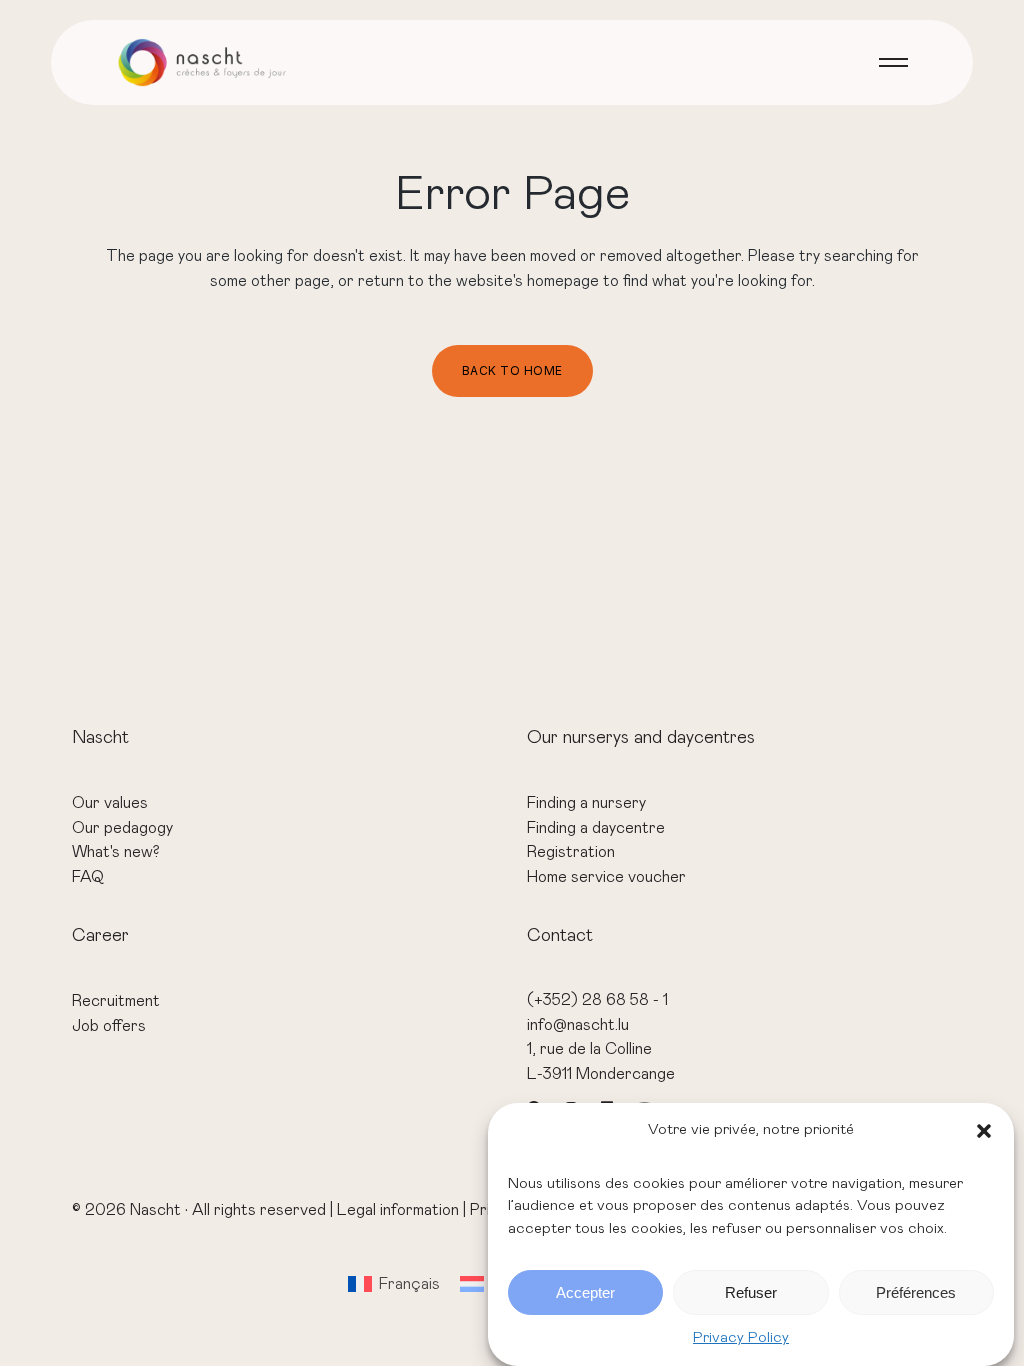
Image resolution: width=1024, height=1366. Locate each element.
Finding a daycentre (596, 828)
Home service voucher (606, 877)
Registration (571, 852)
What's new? (116, 852)
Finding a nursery (586, 803)
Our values (110, 803)
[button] (984, 1131)
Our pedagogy (122, 828)
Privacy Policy (741, 1337)
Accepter (585, 1292)
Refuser (751, 1292)
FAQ (88, 877)
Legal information (398, 1210)
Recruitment (116, 1001)
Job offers (109, 1026)
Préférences (916, 1292)
